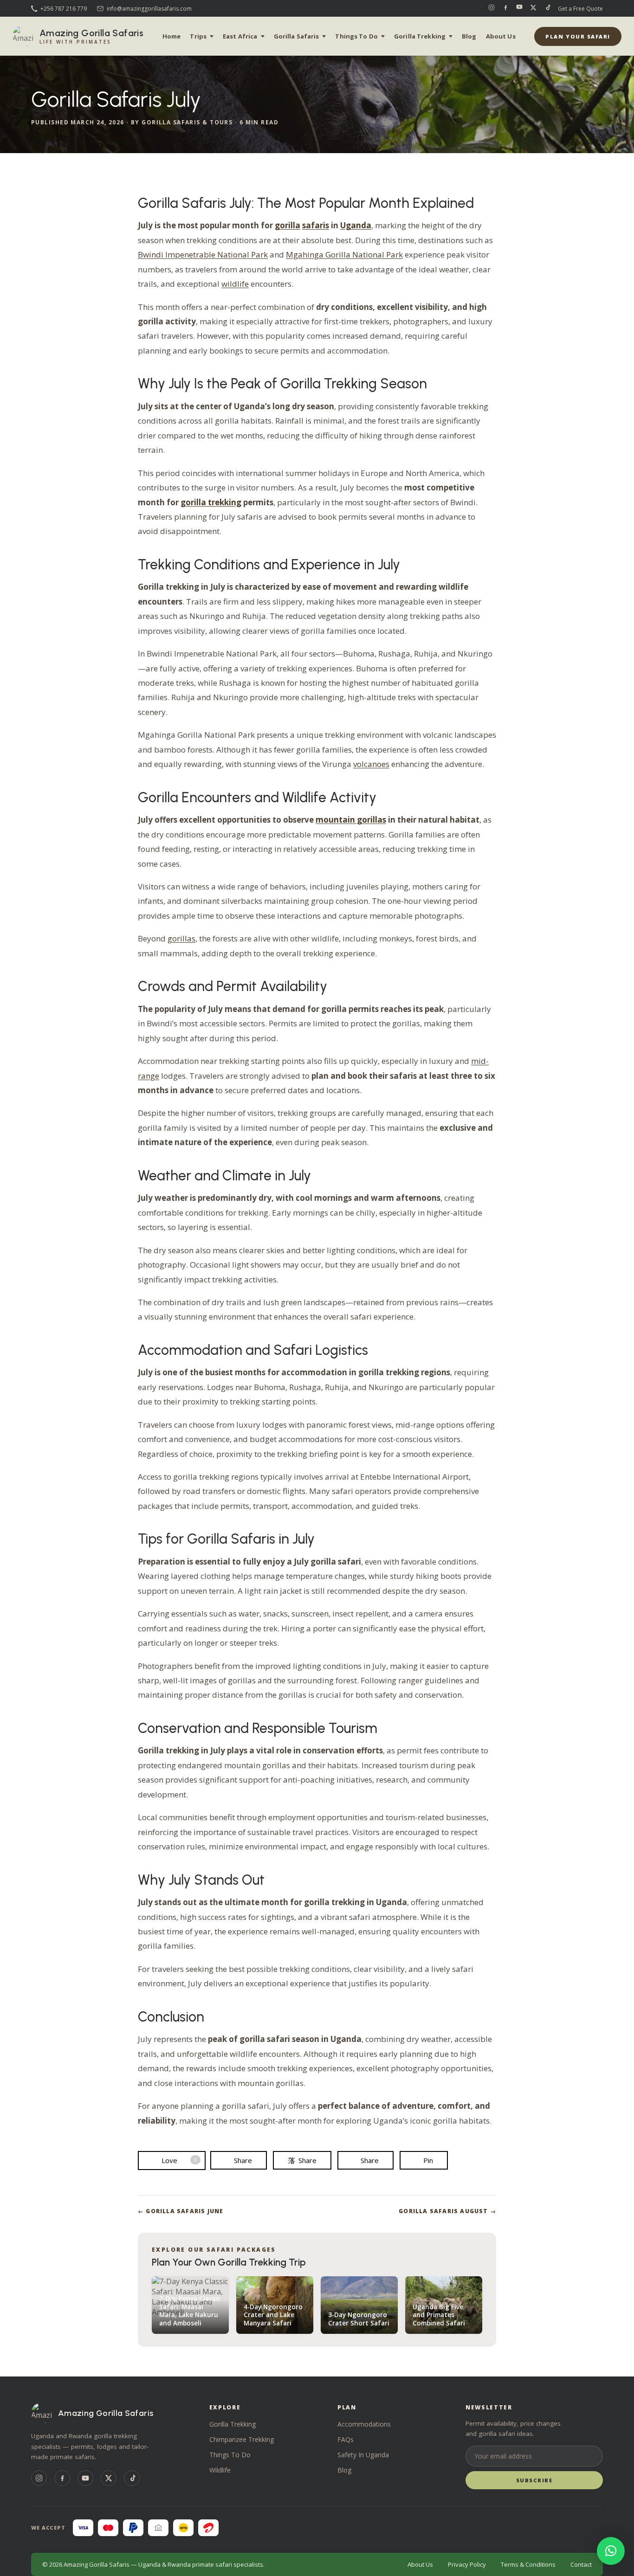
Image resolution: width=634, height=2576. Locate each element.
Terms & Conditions (528, 2564)
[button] (611, 2551)
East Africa (240, 36)
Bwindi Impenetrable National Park (203, 254)
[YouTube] (519, 8)
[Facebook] (505, 8)
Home (172, 36)
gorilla (288, 225)
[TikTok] (547, 8)
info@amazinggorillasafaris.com (149, 9)
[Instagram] (492, 8)
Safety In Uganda (363, 2455)
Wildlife (220, 2470)
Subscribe (534, 2480)
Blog (469, 36)
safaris (316, 225)
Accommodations (364, 2424)
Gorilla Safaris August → (447, 2211)
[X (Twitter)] (533, 8)
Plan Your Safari (578, 36)
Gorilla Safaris (297, 36)
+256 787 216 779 (64, 9)
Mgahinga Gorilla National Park (344, 254)
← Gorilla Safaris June (181, 2211)
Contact (581, 2564)
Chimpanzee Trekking (242, 2439)
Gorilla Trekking (420, 36)
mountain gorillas (351, 820)
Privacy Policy (467, 2564)
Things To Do (356, 36)
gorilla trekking (211, 502)
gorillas (181, 938)
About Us (501, 36)
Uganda (356, 225)
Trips (198, 36)
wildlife (235, 284)
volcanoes (371, 764)
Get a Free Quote (580, 9)
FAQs (346, 2439)
